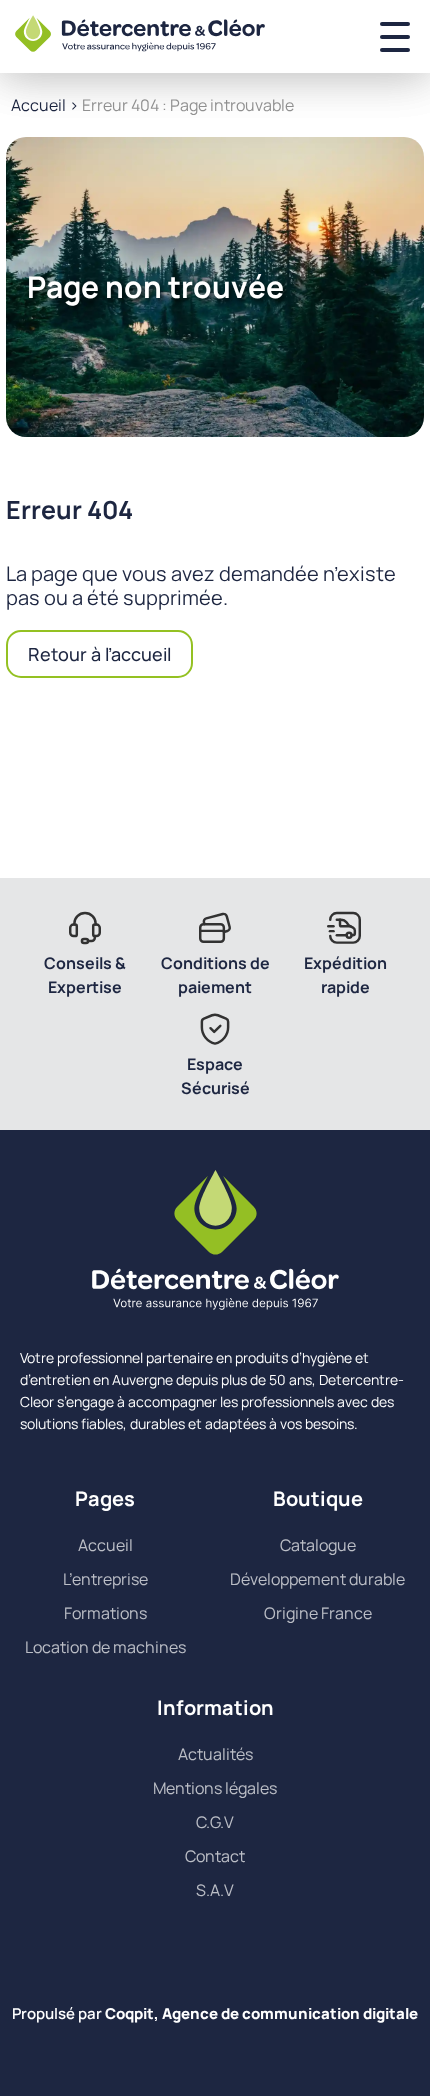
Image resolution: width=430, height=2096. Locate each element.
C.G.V (215, 1822)
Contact (215, 1856)
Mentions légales (215, 1788)
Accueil (38, 105)
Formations (105, 1613)
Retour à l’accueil (99, 654)
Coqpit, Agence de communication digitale (261, 2013)
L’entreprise (105, 1579)
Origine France (318, 1613)
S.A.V (215, 1890)
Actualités (215, 1754)
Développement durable (317, 1579)
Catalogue (318, 1545)
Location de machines (105, 1647)
